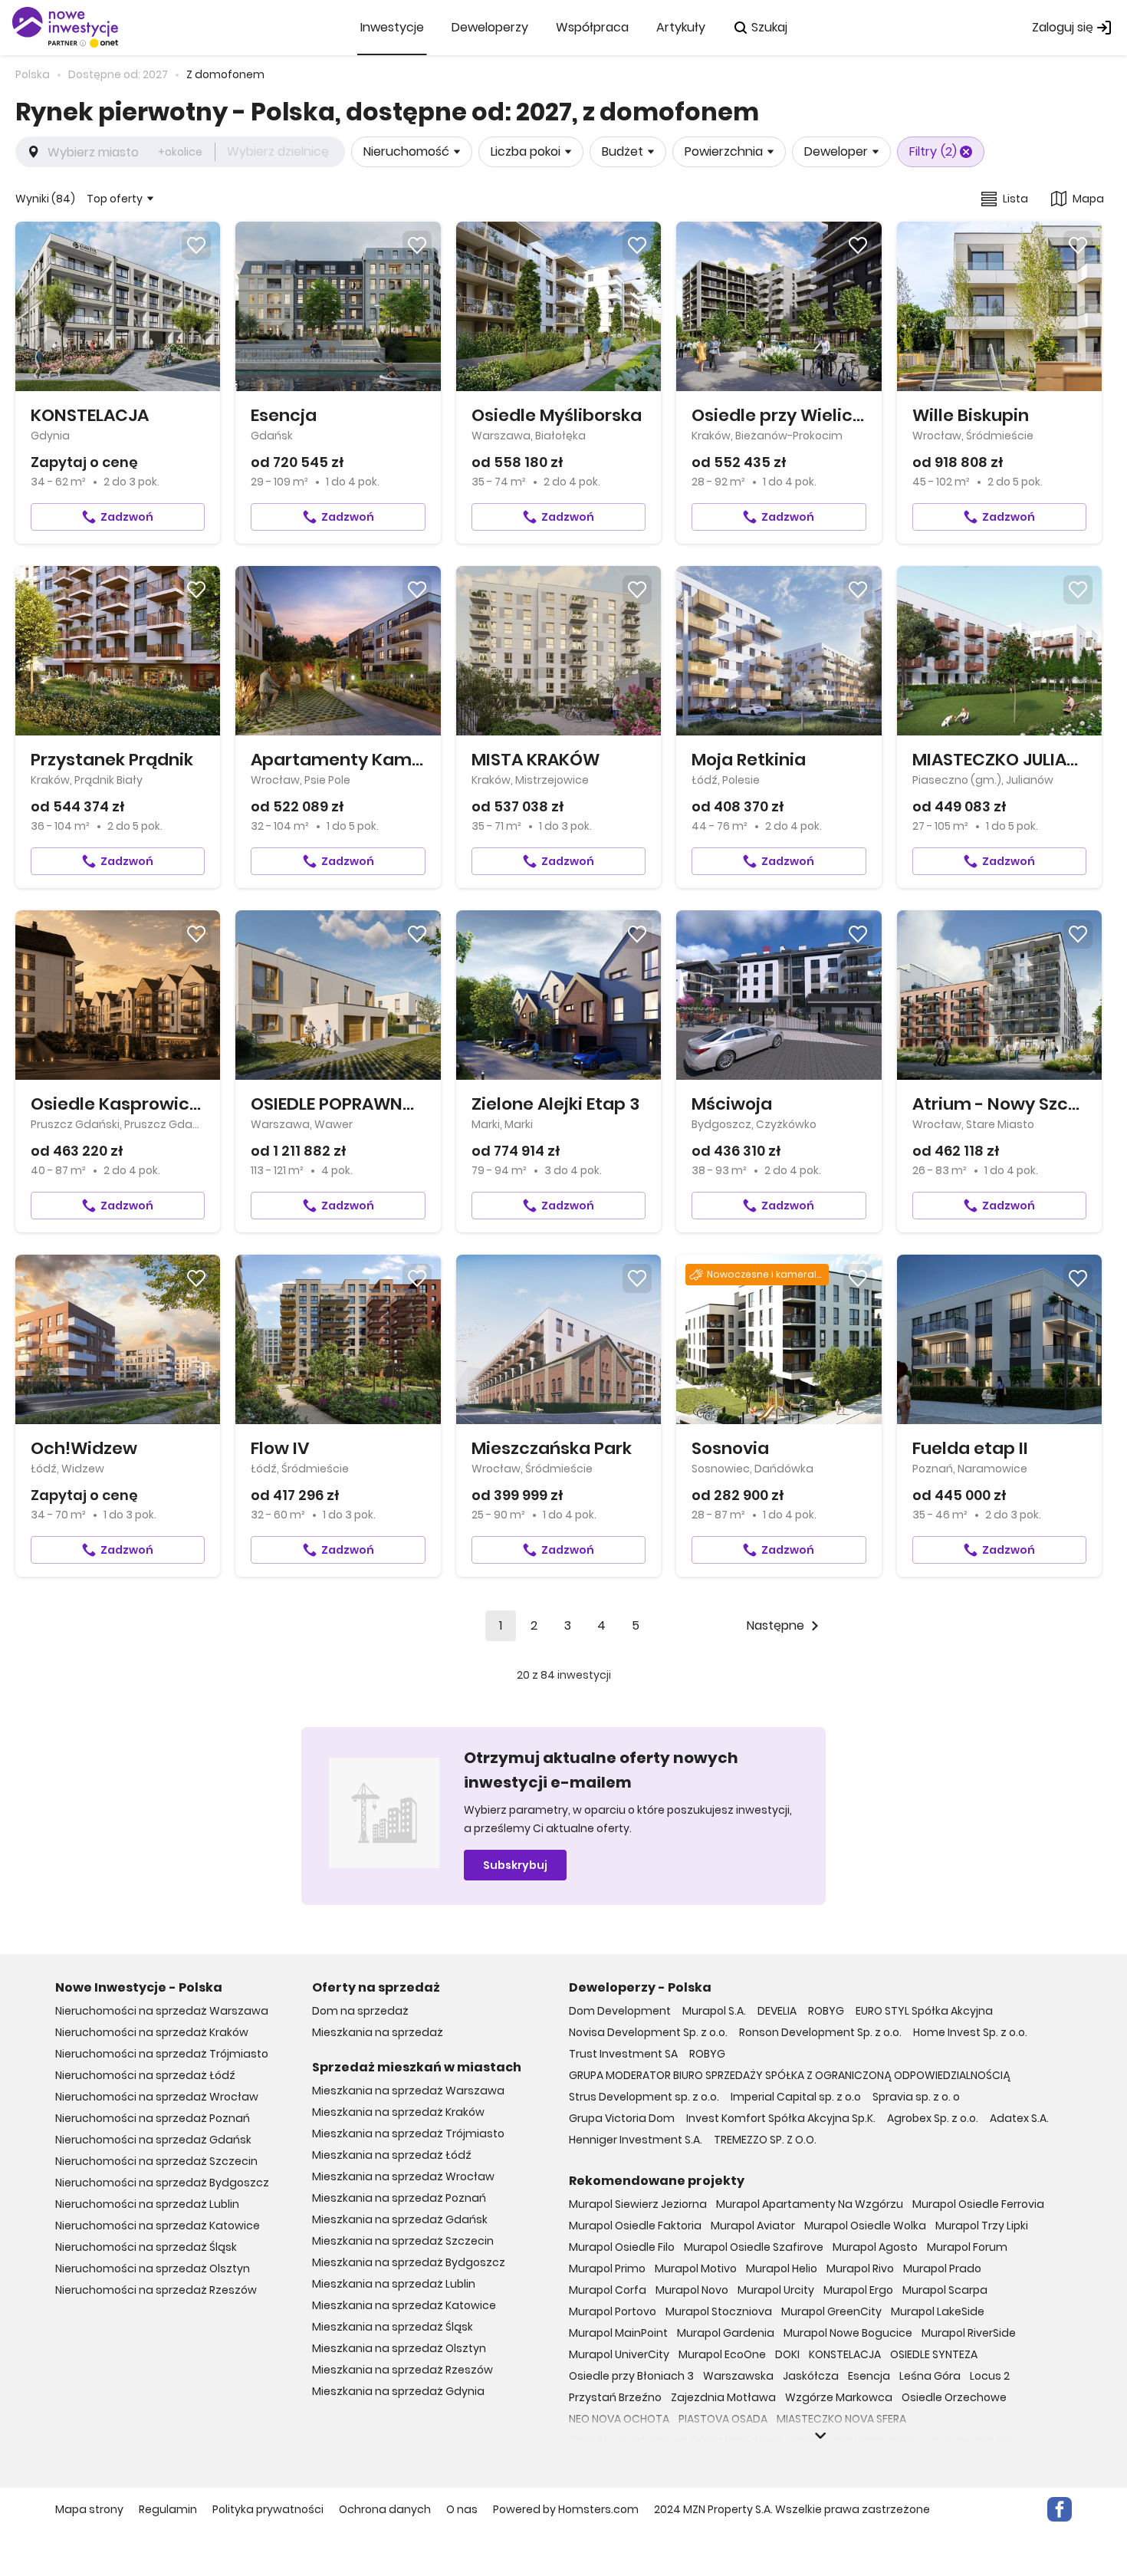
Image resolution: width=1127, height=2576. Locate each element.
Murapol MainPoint (618, 2333)
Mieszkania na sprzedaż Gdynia (398, 2391)
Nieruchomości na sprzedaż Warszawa (162, 2011)
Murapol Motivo (696, 2268)
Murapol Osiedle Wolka (865, 2226)
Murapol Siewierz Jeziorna (638, 2204)
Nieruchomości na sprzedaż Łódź (145, 2075)
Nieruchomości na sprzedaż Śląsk (146, 2247)
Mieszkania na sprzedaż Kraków (398, 2112)
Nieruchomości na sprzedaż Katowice (158, 2226)
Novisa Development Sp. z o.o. (648, 2032)
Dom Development (620, 2011)
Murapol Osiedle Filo (622, 2247)
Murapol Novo (692, 2290)
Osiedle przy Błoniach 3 (631, 2376)
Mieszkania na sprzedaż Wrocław (403, 2176)
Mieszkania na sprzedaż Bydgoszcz (409, 2262)
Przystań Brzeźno (615, 2397)
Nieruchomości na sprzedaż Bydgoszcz (162, 2183)
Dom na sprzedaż (360, 2011)
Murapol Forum (967, 2247)
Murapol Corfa (608, 2290)
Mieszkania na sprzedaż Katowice (404, 2305)
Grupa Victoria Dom (622, 2118)
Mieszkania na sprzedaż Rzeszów (402, 2370)
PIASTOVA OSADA (723, 2419)
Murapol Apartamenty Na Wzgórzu (810, 2204)
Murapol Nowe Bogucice (848, 2333)
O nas (462, 2509)
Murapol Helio (782, 2268)
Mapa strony (89, 2509)
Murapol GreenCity (831, 2311)
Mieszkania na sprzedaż (378, 2032)
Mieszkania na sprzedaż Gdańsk (400, 2219)
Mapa (1088, 199)
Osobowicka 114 (969, 2440)
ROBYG (826, 2011)
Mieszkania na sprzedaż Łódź (392, 2155)
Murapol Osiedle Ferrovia (978, 2204)
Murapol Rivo (860, 2268)
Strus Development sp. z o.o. (644, 2097)
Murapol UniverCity (619, 2354)
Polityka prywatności (268, 2509)
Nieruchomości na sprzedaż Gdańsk (153, 2140)
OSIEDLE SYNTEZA (934, 2354)
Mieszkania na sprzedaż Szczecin (403, 2241)
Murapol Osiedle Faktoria (635, 2226)
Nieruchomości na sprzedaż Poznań (153, 2118)
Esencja (869, 2376)
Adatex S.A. (1019, 2118)
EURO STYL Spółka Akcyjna (924, 2011)
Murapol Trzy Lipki (982, 2226)
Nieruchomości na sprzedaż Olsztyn (153, 2268)
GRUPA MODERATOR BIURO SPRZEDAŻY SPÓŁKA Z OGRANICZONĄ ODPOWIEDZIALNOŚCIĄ (790, 2075)
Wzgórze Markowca (839, 2397)
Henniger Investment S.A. (636, 2140)
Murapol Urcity (776, 2290)
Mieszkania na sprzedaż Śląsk (393, 2327)
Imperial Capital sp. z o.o (796, 2097)
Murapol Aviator (753, 2226)
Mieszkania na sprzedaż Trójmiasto (408, 2134)
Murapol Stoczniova (719, 2311)
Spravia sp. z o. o (916, 2097)
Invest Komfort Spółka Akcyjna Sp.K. (781, 2118)
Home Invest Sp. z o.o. (970, 2032)
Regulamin (168, 2509)
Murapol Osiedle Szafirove (754, 2247)
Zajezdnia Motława (723, 2397)
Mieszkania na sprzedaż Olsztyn (399, 2348)
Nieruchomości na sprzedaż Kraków (152, 2032)
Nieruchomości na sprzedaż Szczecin (156, 2161)
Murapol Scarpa (945, 2290)
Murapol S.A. (714, 2011)
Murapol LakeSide (938, 2311)
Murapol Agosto (875, 2247)
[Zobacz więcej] (820, 2436)
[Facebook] (1060, 2509)
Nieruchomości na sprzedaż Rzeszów (156, 2290)
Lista (1015, 199)
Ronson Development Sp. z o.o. (820, 2032)
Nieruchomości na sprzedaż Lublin (147, 2204)
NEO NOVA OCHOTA (619, 2419)
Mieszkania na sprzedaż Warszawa (408, 2091)
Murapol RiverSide (969, 2333)
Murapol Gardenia (726, 2333)
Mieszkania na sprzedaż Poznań (399, 2198)
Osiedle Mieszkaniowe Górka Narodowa (675, 2440)
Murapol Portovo (613, 2311)
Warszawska (738, 2376)
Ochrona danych (385, 2509)
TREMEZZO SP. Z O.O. (765, 2140)
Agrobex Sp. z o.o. (933, 2118)
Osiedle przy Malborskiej (854, 2440)
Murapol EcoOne (722, 2354)
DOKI (787, 2354)
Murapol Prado (942, 2268)
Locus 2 (990, 2376)
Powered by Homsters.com (566, 2509)
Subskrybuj (515, 1865)
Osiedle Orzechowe (954, 2397)
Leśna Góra (930, 2376)
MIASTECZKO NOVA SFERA (841, 2419)
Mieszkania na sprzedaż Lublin (394, 2284)
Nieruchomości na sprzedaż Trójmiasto (162, 2054)
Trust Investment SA (623, 2054)
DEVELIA (777, 2011)
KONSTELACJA (845, 2354)
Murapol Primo (607, 2268)
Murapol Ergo (858, 2290)
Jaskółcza (811, 2376)
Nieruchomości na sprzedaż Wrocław (157, 2097)
